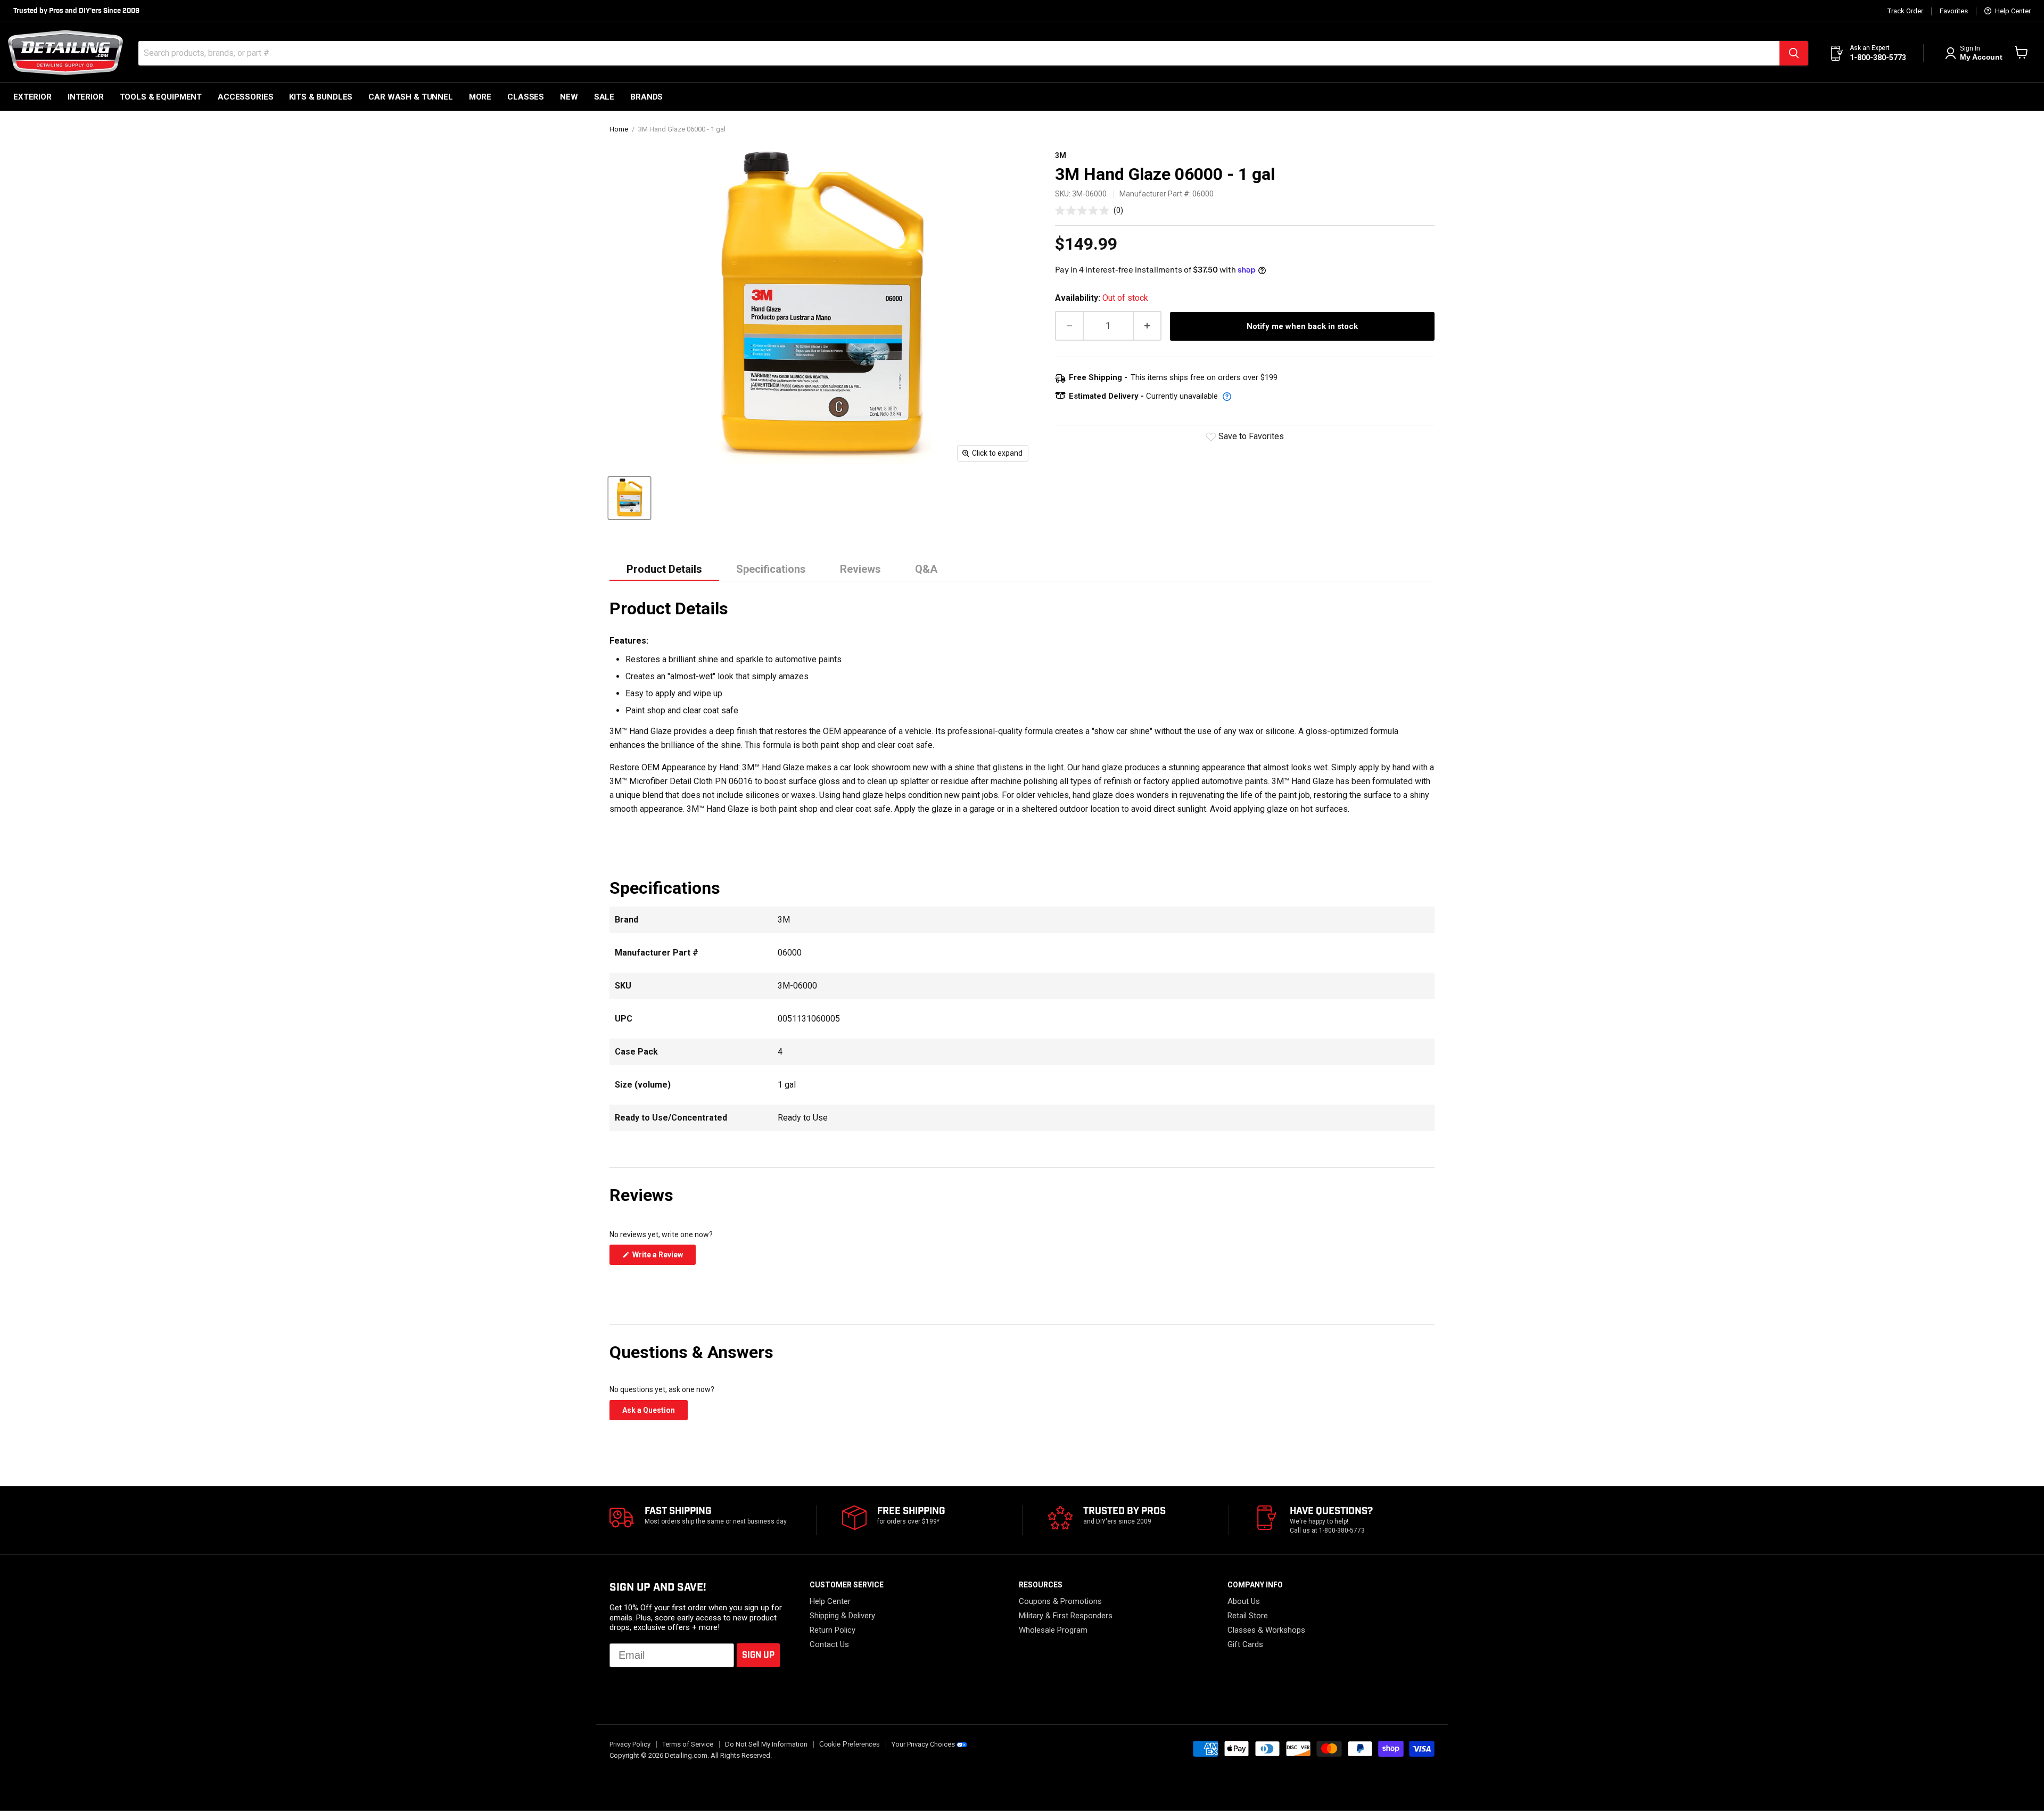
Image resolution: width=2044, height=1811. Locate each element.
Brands (646, 97)
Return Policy (833, 1630)
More (480, 97)
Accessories (245, 97)
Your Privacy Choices (923, 1744)
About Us (1244, 1601)
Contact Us (829, 1644)
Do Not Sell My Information (766, 1744)
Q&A (926, 569)
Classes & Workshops (1266, 1630)
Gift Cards (1245, 1644)
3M (1061, 155)
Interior (86, 97)
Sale (604, 97)
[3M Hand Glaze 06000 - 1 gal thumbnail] (629, 498)
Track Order (1905, 11)
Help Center (2012, 11)
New (569, 97)
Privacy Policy (630, 1744)
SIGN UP (758, 1655)
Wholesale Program (1053, 1630)
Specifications (771, 569)
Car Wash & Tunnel (410, 97)
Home (619, 129)
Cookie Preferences (850, 1744)
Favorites (1954, 11)
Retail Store (1248, 1616)
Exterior (32, 97)
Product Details (664, 569)
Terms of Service (688, 1744)
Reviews (860, 569)
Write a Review (663, 1257)
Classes (526, 97)
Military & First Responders (1066, 1616)
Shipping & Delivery (842, 1616)
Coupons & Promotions (1060, 1601)
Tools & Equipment (161, 97)
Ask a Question (655, 1413)
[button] (1089, 210)
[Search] (1794, 53)
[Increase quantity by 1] (1148, 326)
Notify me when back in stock (1302, 326)
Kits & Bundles (321, 97)
